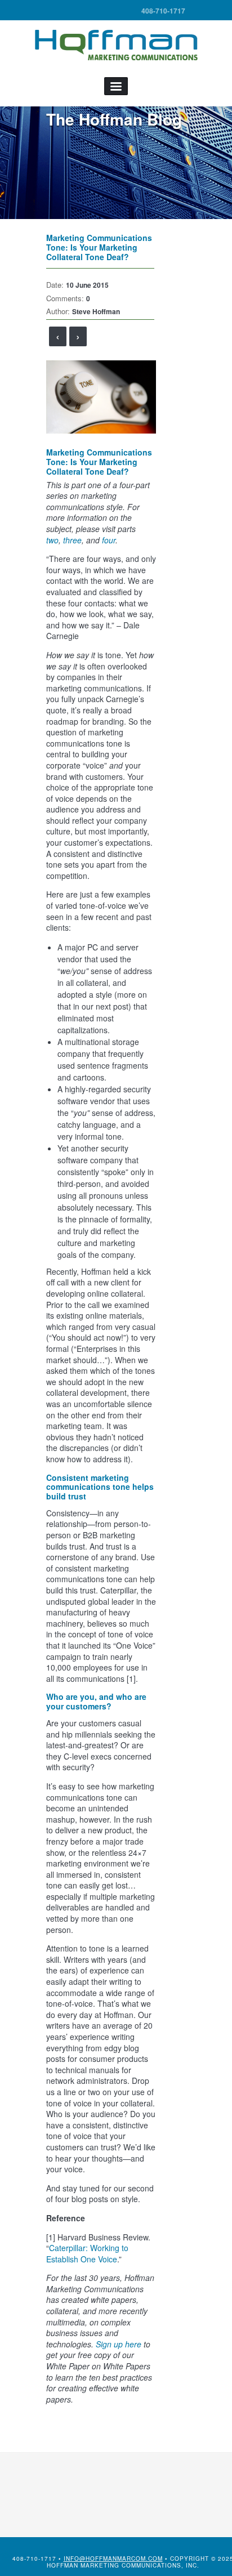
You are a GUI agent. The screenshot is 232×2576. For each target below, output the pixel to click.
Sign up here (119, 2344)
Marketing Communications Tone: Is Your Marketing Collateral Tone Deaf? (99, 247)
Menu (116, 86)
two (52, 540)
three (72, 540)
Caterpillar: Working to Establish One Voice (87, 2253)
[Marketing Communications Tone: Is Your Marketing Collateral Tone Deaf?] (101, 396)
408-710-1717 (163, 11)
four (109, 540)
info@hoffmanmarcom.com (113, 2559)
